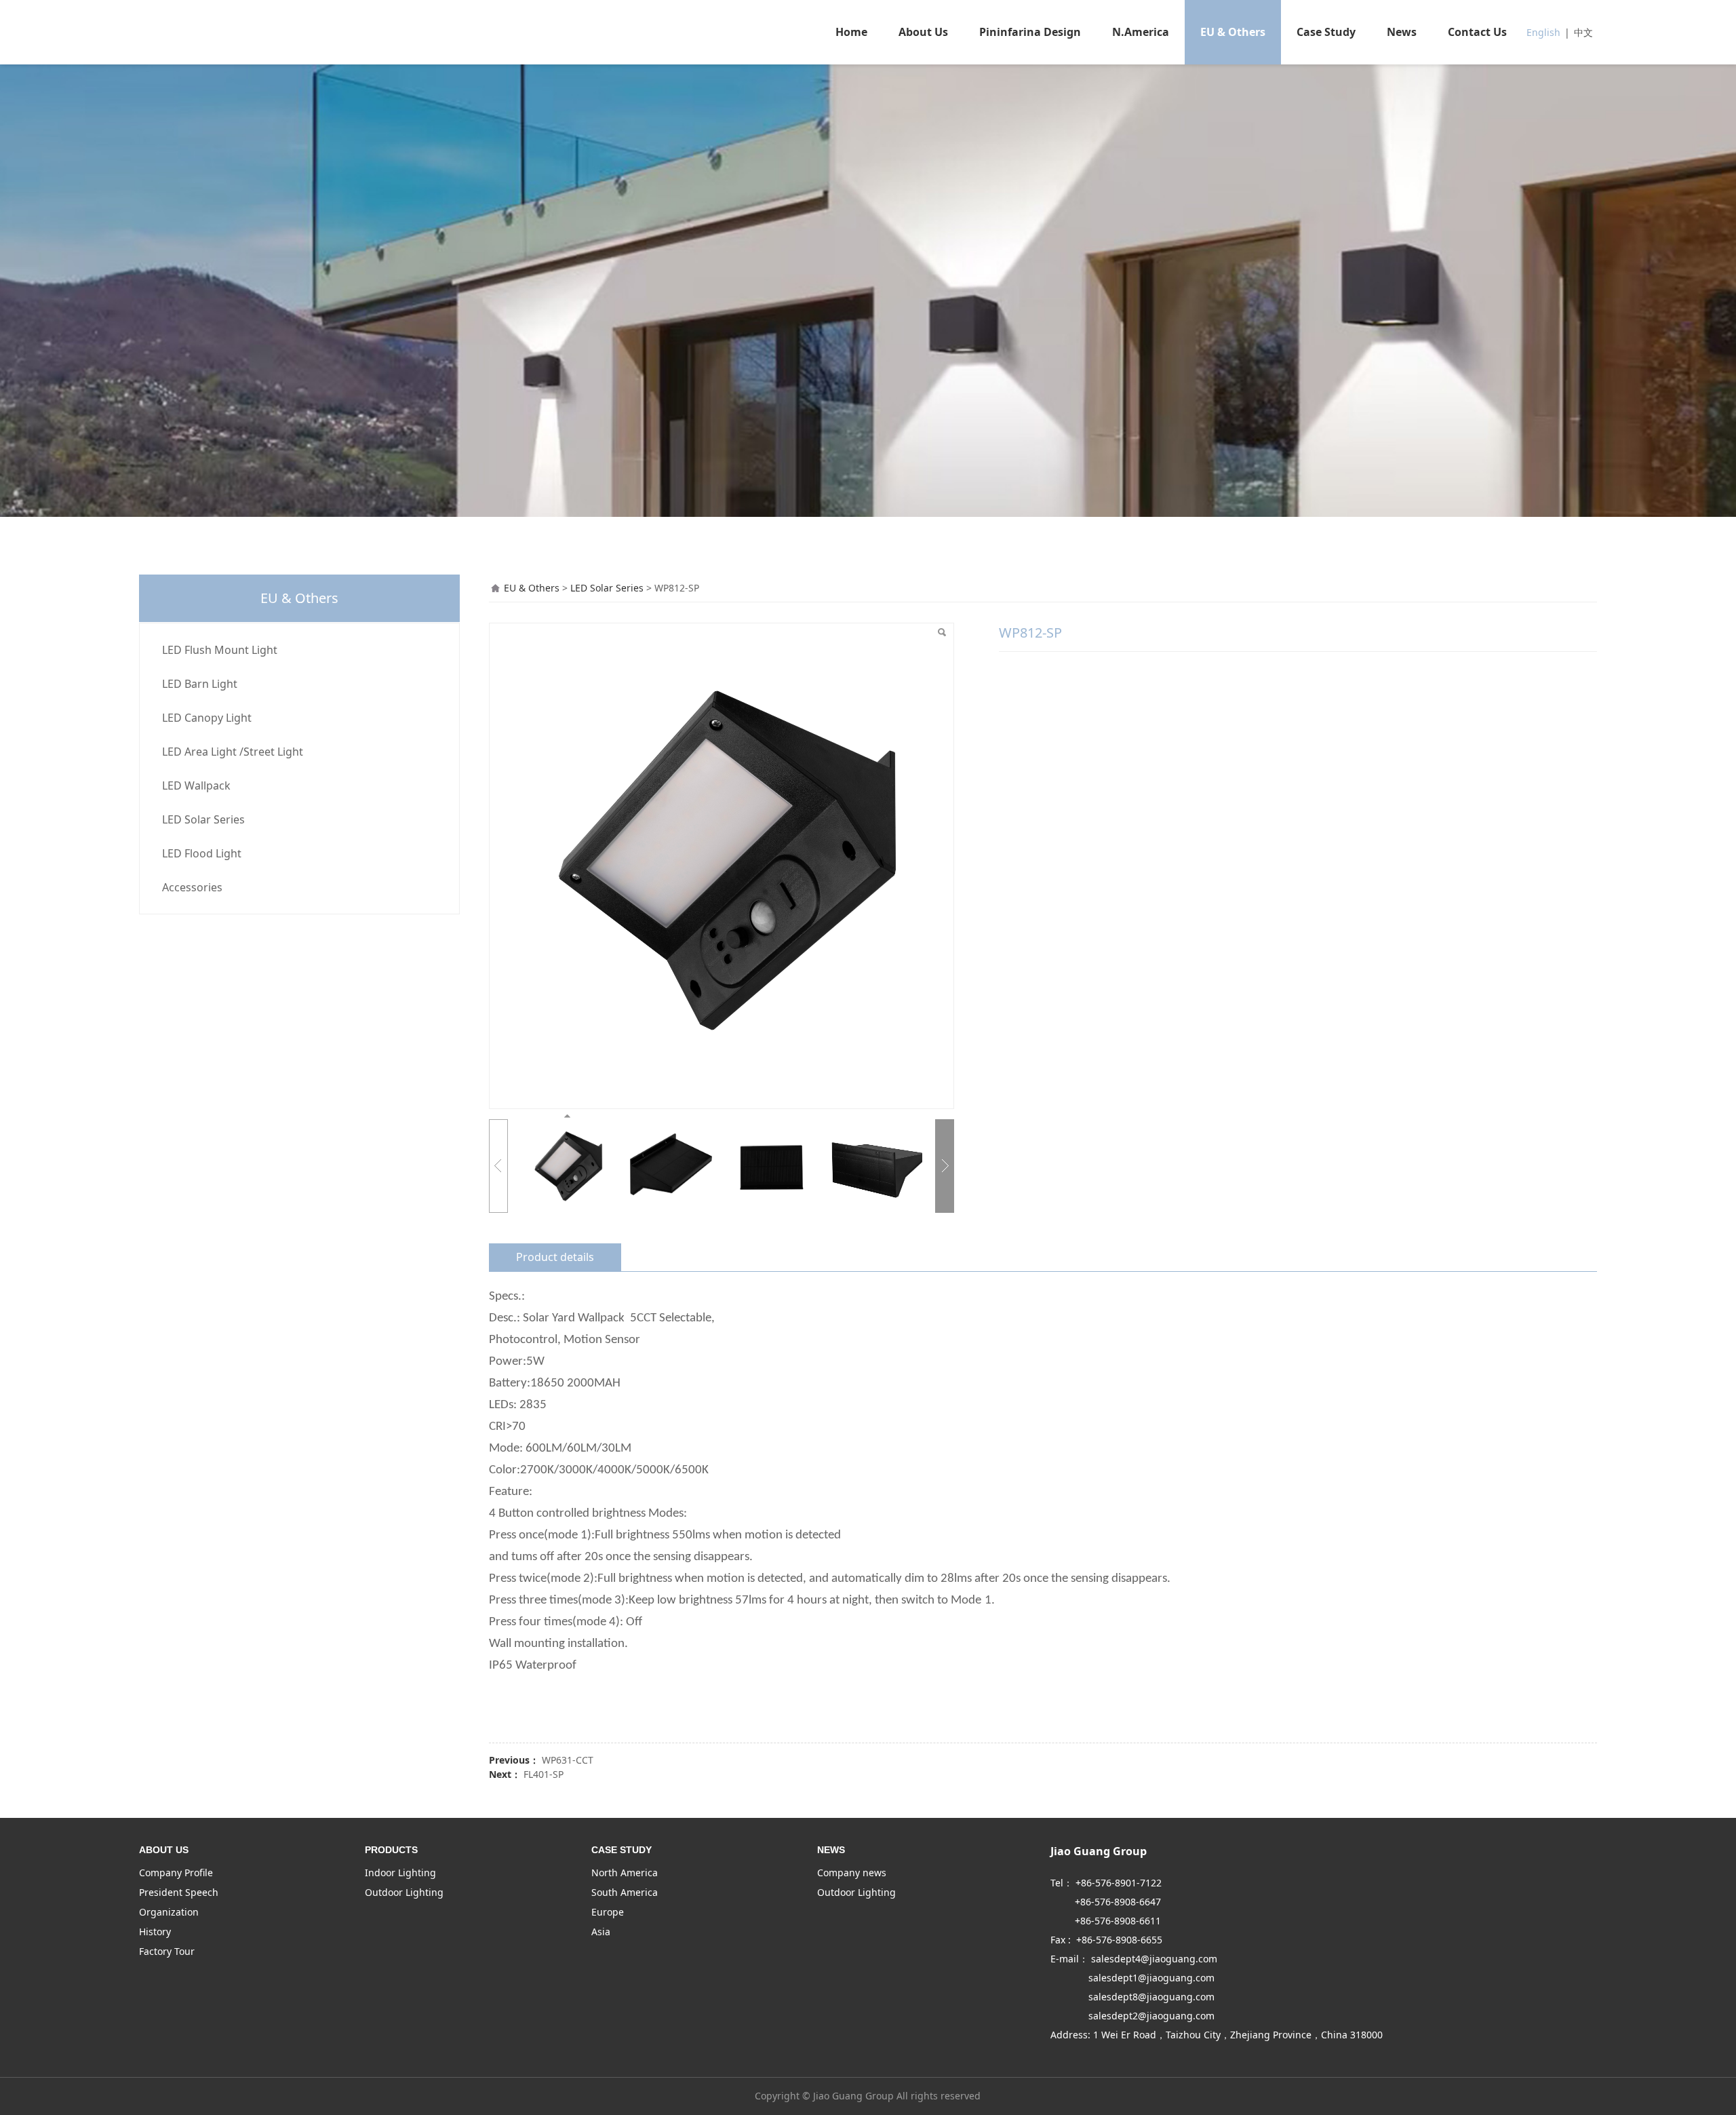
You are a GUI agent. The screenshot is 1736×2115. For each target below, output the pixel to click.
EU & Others (1233, 32)
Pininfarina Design (1030, 32)
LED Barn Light (200, 684)
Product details (555, 1257)
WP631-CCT (568, 1760)
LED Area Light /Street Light (233, 752)
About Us (923, 32)
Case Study (1326, 32)
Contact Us (1477, 32)
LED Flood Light (202, 853)
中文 (1583, 32)
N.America (1141, 32)
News (1402, 32)
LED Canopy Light (207, 718)
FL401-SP (544, 1774)
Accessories (192, 887)
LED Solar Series (203, 819)
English (1543, 32)
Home (851, 32)
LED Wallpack (196, 785)
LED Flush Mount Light (220, 650)
